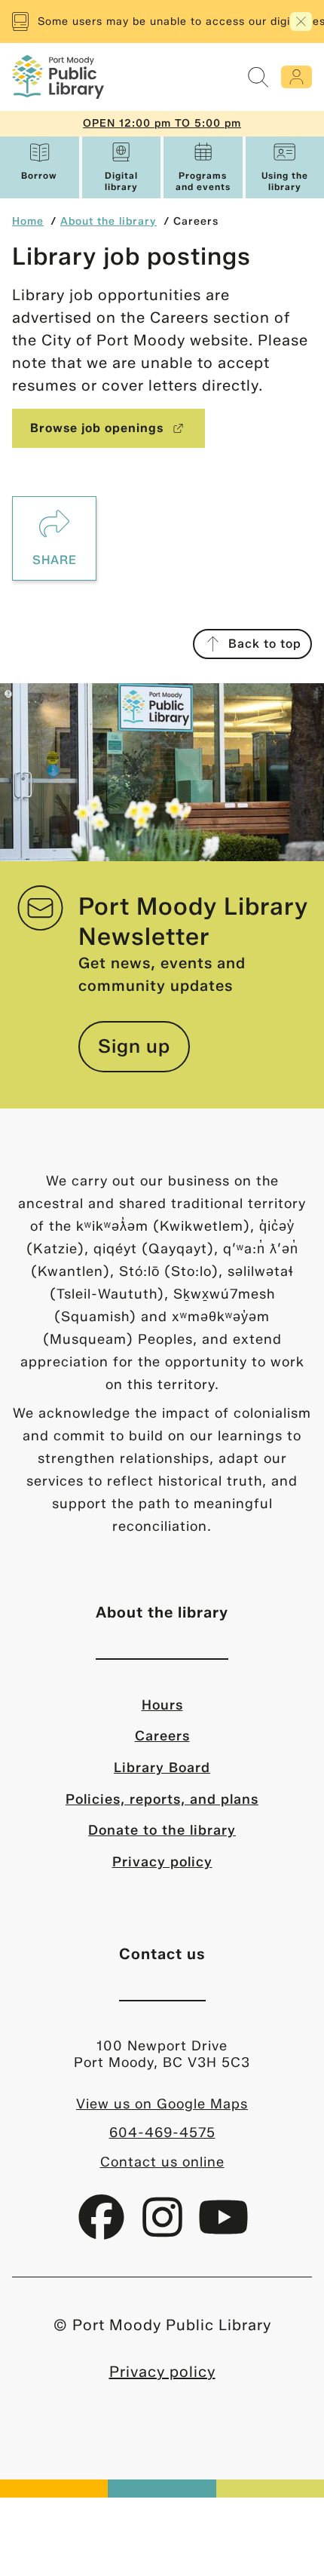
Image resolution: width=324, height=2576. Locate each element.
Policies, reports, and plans (162, 1799)
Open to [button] (162, 123)
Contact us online (162, 2162)
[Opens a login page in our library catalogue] (296, 77)
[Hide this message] (301, 21)
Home (28, 221)
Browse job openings (97, 428)
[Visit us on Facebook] (104, 2229)
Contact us (162, 1954)
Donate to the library (162, 1830)
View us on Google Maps (162, 2104)
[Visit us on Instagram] (165, 2229)
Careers (162, 1736)
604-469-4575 (162, 2133)
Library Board (162, 1768)
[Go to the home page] (58, 77)
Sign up (134, 1046)
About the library (109, 221)
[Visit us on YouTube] (223, 2229)
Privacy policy (162, 1862)
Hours (162, 1705)
